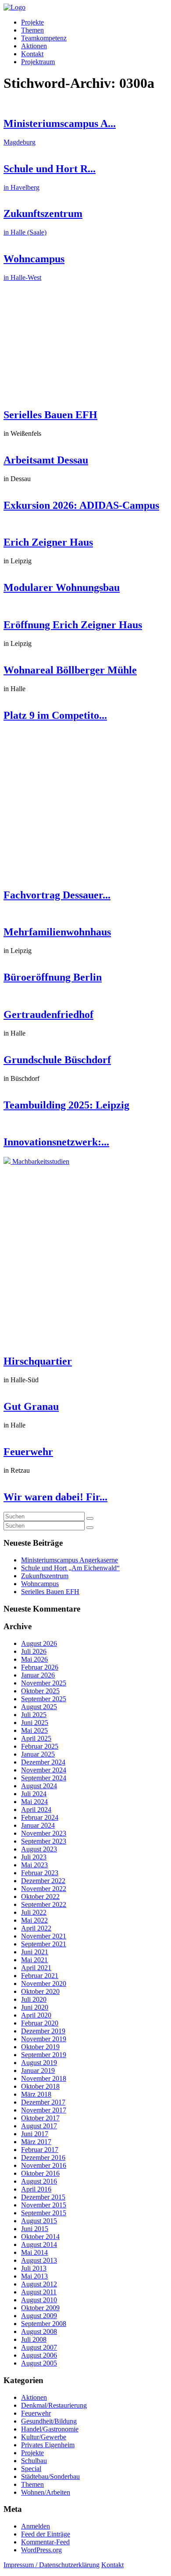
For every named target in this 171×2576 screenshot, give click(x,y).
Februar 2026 (40, 1667)
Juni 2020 (35, 2007)
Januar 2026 (38, 1675)
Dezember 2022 (43, 1881)
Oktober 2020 (40, 1991)
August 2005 (39, 2363)
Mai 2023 (34, 1865)
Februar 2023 (40, 1873)
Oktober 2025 (40, 1691)
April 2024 (36, 1810)
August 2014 (39, 2244)
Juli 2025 (34, 1715)
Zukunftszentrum (45, 1576)
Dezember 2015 (43, 2197)
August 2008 (39, 2331)
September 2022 (44, 1904)
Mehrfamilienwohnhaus (57, 932)
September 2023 (44, 1841)
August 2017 (39, 2126)
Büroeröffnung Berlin (53, 977)
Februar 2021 (40, 1976)
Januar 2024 (38, 1825)
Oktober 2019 (40, 2047)
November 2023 (44, 1833)
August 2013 (39, 2260)
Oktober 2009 (40, 2308)
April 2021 (36, 1968)
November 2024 (44, 1770)
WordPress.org (41, 2550)
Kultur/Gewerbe (44, 2437)
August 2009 (39, 2316)
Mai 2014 (34, 2252)
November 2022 (44, 1889)
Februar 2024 (40, 1817)
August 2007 (39, 2347)
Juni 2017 (35, 2134)
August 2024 (39, 1786)
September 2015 (44, 2213)
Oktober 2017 (40, 2118)
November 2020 (44, 1984)
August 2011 (39, 2292)
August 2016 (39, 2181)
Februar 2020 (40, 2023)
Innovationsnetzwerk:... (56, 1142)
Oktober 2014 (40, 2237)
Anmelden (36, 2526)
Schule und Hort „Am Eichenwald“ (70, 1568)
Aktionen (34, 46)
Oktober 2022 (40, 1897)
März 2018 (36, 2094)
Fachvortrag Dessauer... (57, 895)
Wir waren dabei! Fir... (55, 1497)
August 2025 (39, 1707)
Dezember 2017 (43, 2102)
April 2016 (36, 2189)
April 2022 (36, 1928)
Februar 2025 (40, 1746)
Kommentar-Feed (45, 2542)
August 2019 (39, 2063)
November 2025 (44, 1683)
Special (31, 2469)
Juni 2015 (35, 2229)
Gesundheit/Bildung (49, 2421)
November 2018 (44, 2078)
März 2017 (36, 2142)
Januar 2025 (38, 1754)
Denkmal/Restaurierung (54, 2405)
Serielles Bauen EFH (50, 415)
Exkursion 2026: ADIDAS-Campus (81, 505)
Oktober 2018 (40, 2086)
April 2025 (36, 1738)
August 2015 (39, 2221)
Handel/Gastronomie (50, 2429)
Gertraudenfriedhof (48, 1014)
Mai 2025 (34, 1730)
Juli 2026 (34, 1651)
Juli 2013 (34, 2268)
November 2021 (44, 1936)
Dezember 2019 (43, 2031)
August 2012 (39, 2284)
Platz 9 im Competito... (55, 715)
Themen (32, 30)
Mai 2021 (34, 1960)
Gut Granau (31, 1406)
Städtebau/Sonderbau (50, 2476)
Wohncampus (40, 1584)
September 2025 (44, 1699)
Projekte (32, 22)
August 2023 (39, 1849)
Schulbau (34, 2461)
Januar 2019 (38, 2071)
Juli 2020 (34, 1999)
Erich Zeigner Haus (48, 542)
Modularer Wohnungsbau (62, 587)
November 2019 (44, 2039)
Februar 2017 (40, 2150)
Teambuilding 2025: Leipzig (66, 1105)
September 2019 (44, 2055)
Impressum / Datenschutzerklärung (52, 2565)
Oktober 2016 (40, 2173)
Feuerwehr (28, 1452)
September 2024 (44, 1778)
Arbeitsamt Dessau (46, 460)
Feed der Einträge (46, 2534)
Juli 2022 (34, 1912)
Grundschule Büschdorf (57, 1060)
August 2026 (39, 1643)
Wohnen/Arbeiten (46, 2492)
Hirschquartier (38, 1361)
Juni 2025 (35, 1723)
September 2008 (44, 2324)
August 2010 (39, 2300)
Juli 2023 (34, 1857)
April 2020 (36, 2015)
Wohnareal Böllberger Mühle (70, 670)
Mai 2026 (34, 1659)
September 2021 (44, 1944)
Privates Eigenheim (48, 2445)
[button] (90, 1518)
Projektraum (38, 62)
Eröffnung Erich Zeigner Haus (73, 625)
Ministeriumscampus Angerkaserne (69, 1560)
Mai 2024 (34, 1802)
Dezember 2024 (43, 1762)
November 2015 (44, 2205)
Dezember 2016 (43, 2158)
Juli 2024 (34, 1794)
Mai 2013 (34, 2276)
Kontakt (32, 54)
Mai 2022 (34, 1920)
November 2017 (44, 2110)
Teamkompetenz (44, 38)
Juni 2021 (35, 1952)
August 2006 (39, 2355)
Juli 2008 (34, 2339)
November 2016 (44, 2165)
